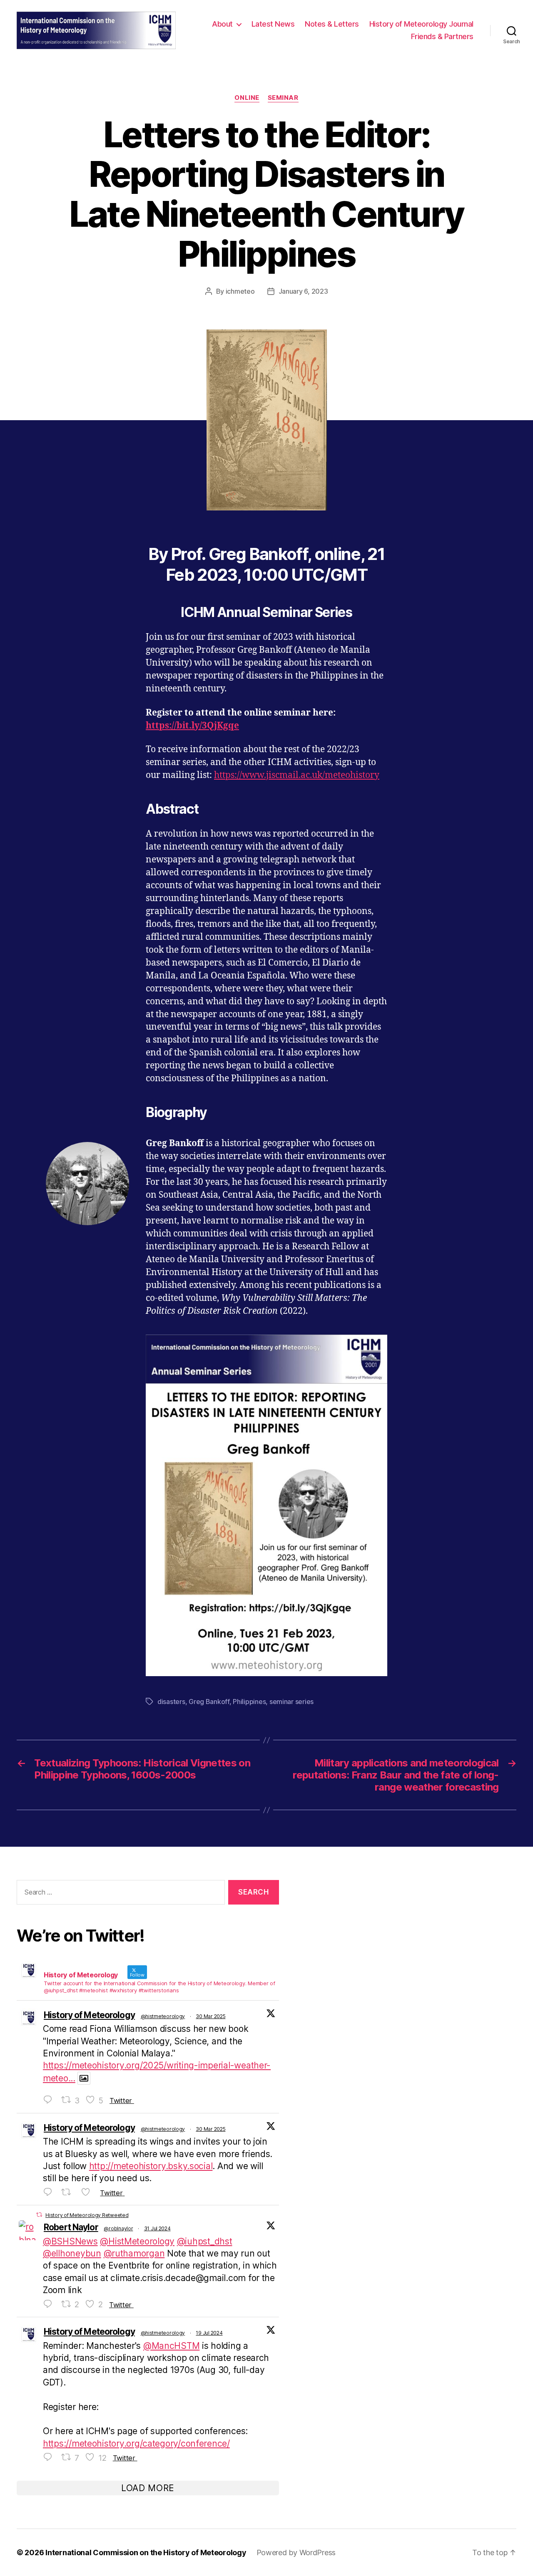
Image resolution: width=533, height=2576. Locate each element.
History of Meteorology (89, 2015)
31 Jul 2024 (157, 2228)
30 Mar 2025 (210, 2016)
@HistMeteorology (137, 2241)
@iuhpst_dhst (205, 2241)
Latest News (273, 24)
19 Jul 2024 (209, 2333)
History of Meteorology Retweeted (87, 2215)
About (222, 24)
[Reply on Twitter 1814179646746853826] (50, 2457)
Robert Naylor (71, 2227)
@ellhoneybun (72, 2253)
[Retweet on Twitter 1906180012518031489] (69, 2192)
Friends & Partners (442, 36)
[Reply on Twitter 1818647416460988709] (50, 2304)
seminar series (291, 1702)
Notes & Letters (332, 24)
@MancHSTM (172, 2346)
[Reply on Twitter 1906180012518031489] (50, 2192)
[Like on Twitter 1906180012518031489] (88, 2192)
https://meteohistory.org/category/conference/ (136, 2443)
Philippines (249, 1702)
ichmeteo (240, 291)
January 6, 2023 (303, 291)
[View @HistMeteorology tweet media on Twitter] (84, 2078)
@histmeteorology (163, 2016)
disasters (171, 1702)
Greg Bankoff (209, 1702)
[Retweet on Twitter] (39, 2215)
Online (247, 98)
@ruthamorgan (134, 2253)
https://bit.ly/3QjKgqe (192, 726)
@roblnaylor (118, 2228)
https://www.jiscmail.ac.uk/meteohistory (297, 775)
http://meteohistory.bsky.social (151, 2166)
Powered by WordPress (296, 2552)
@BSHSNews (70, 2241)
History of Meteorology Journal (421, 24)
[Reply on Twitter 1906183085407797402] (50, 2100)
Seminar (283, 98)
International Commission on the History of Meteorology (146, 2552)
